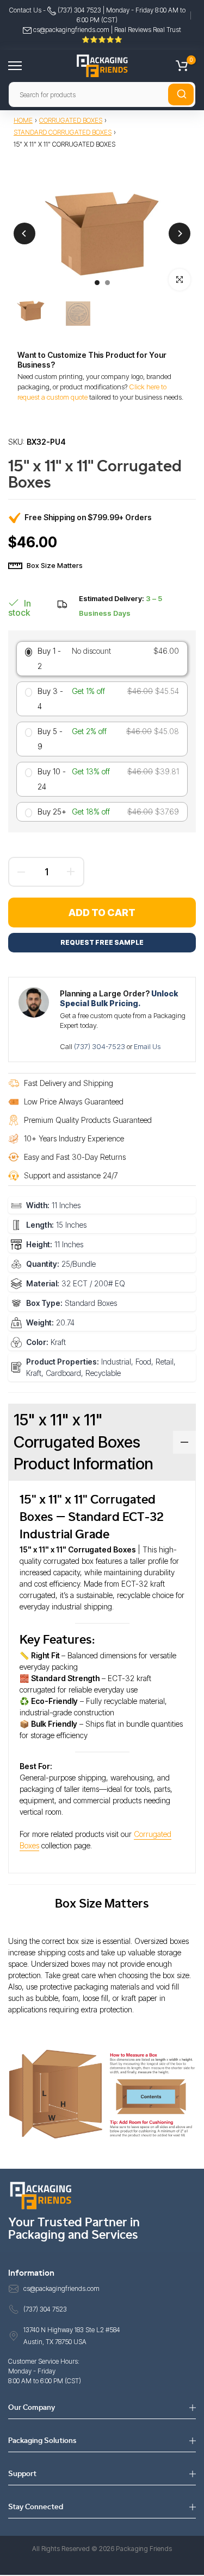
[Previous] (24, 233)
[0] (182, 66)
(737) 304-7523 (100, 1046)
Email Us (147, 1046)
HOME (23, 120)
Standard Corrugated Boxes (63, 132)
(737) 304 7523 (79, 10)
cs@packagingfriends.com (71, 30)
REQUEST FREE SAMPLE (102, 942)
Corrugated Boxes (71, 120)
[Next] (180, 233)
